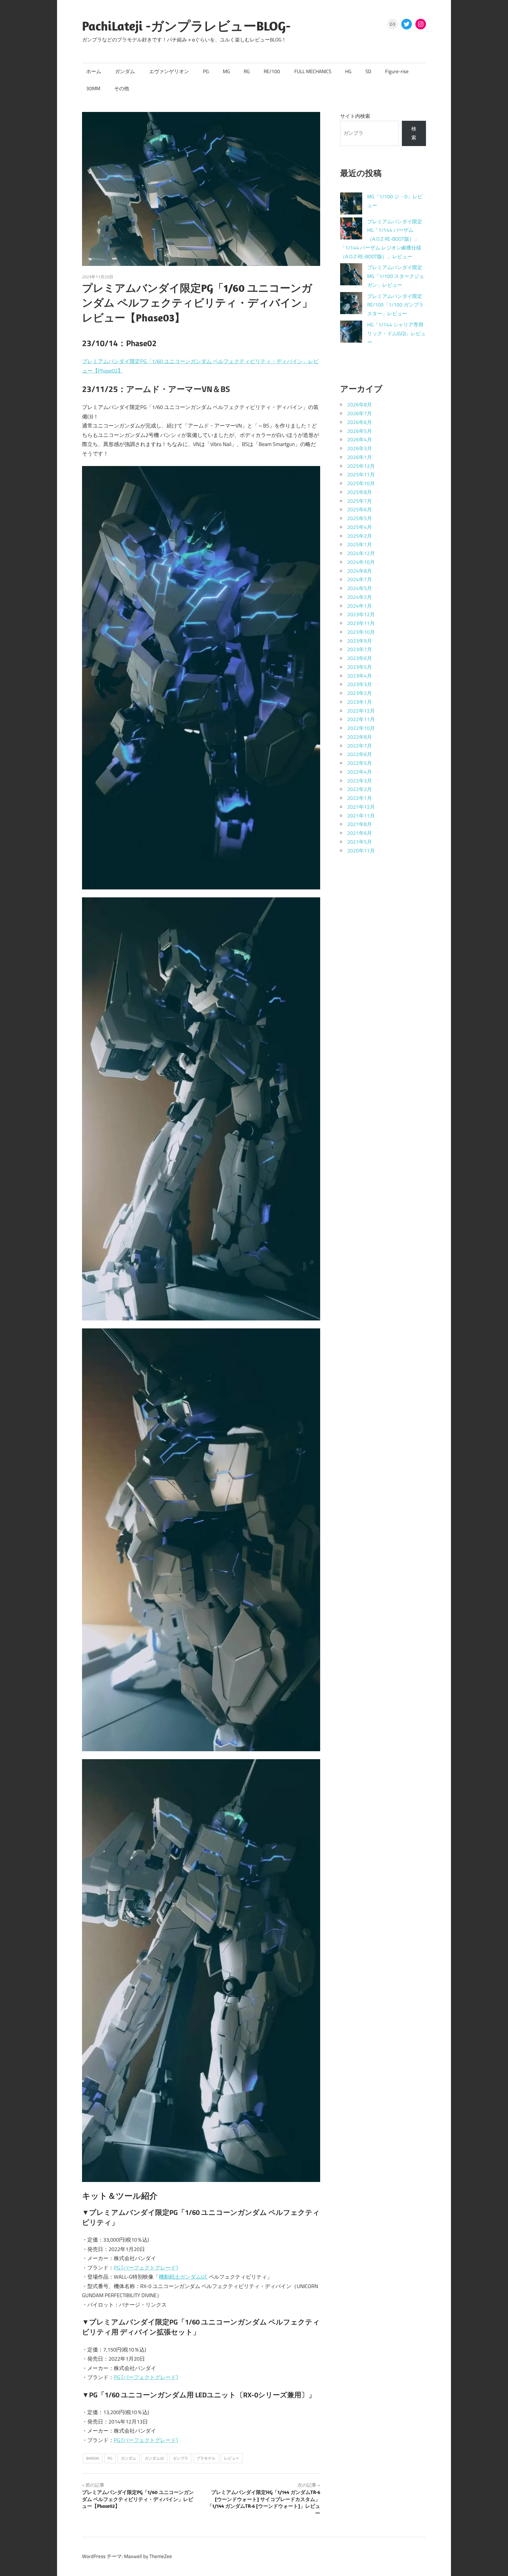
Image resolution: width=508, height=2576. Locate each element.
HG (348, 71)
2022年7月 (360, 746)
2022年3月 (360, 781)
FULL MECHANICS (313, 71)
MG (226, 71)
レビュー (232, 2458)
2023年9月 (360, 641)
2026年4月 (360, 440)
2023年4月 (360, 676)
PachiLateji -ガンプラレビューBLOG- (186, 26)
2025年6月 (360, 509)
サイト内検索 (355, 116)
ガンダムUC (154, 2458)
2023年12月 (361, 614)
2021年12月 (361, 807)
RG (247, 71)
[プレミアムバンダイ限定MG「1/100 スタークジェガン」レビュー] (351, 276)
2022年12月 (361, 711)
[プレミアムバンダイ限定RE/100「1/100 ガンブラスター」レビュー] (351, 305)
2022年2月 (360, 789)
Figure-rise (397, 71)
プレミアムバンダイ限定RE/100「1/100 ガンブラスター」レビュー (395, 305)
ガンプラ (181, 2458)
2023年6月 (360, 658)
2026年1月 (360, 457)
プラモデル (206, 2458)
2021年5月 (360, 842)
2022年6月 (360, 754)
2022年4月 (360, 772)
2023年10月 (361, 632)
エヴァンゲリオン (169, 71)
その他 (122, 88)
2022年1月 (360, 798)
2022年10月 (361, 728)
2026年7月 (360, 413)
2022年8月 (360, 737)
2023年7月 (360, 649)
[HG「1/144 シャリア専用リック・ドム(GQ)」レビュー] (351, 333)
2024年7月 (360, 579)
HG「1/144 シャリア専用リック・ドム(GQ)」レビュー (396, 333)
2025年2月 (360, 536)
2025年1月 (360, 544)
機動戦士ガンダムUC (183, 2277)
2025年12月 (361, 466)
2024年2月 (360, 597)
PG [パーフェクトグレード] (146, 2268)
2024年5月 (360, 588)
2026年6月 (360, 422)
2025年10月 (361, 483)
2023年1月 (360, 702)
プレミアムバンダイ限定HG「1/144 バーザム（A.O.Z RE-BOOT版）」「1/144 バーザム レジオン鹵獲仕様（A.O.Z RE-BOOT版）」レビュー (381, 239)
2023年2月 (360, 693)
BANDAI (93, 2458)
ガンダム (125, 71)
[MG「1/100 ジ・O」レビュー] (351, 205)
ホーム (94, 71)
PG (206, 71)
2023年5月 (360, 667)
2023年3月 (360, 684)
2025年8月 (360, 492)
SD (368, 71)
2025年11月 (361, 475)
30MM (93, 88)
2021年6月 (360, 833)
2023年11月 (361, 623)
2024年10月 (361, 562)
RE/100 (272, 71)
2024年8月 (360, 571)
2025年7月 (360, 501)
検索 (414, 133)
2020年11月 (361, 851)
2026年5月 (360, 431)
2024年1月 (360, 606)
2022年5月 (360, 763)
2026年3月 (360, 448)
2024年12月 (361, 553)
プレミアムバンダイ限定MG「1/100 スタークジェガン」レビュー (396, 276)
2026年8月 (360, 405)
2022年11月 (361, 719)
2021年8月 (360, 824)
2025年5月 (360, 518)
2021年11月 (361, 816)
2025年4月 (360, 527)
